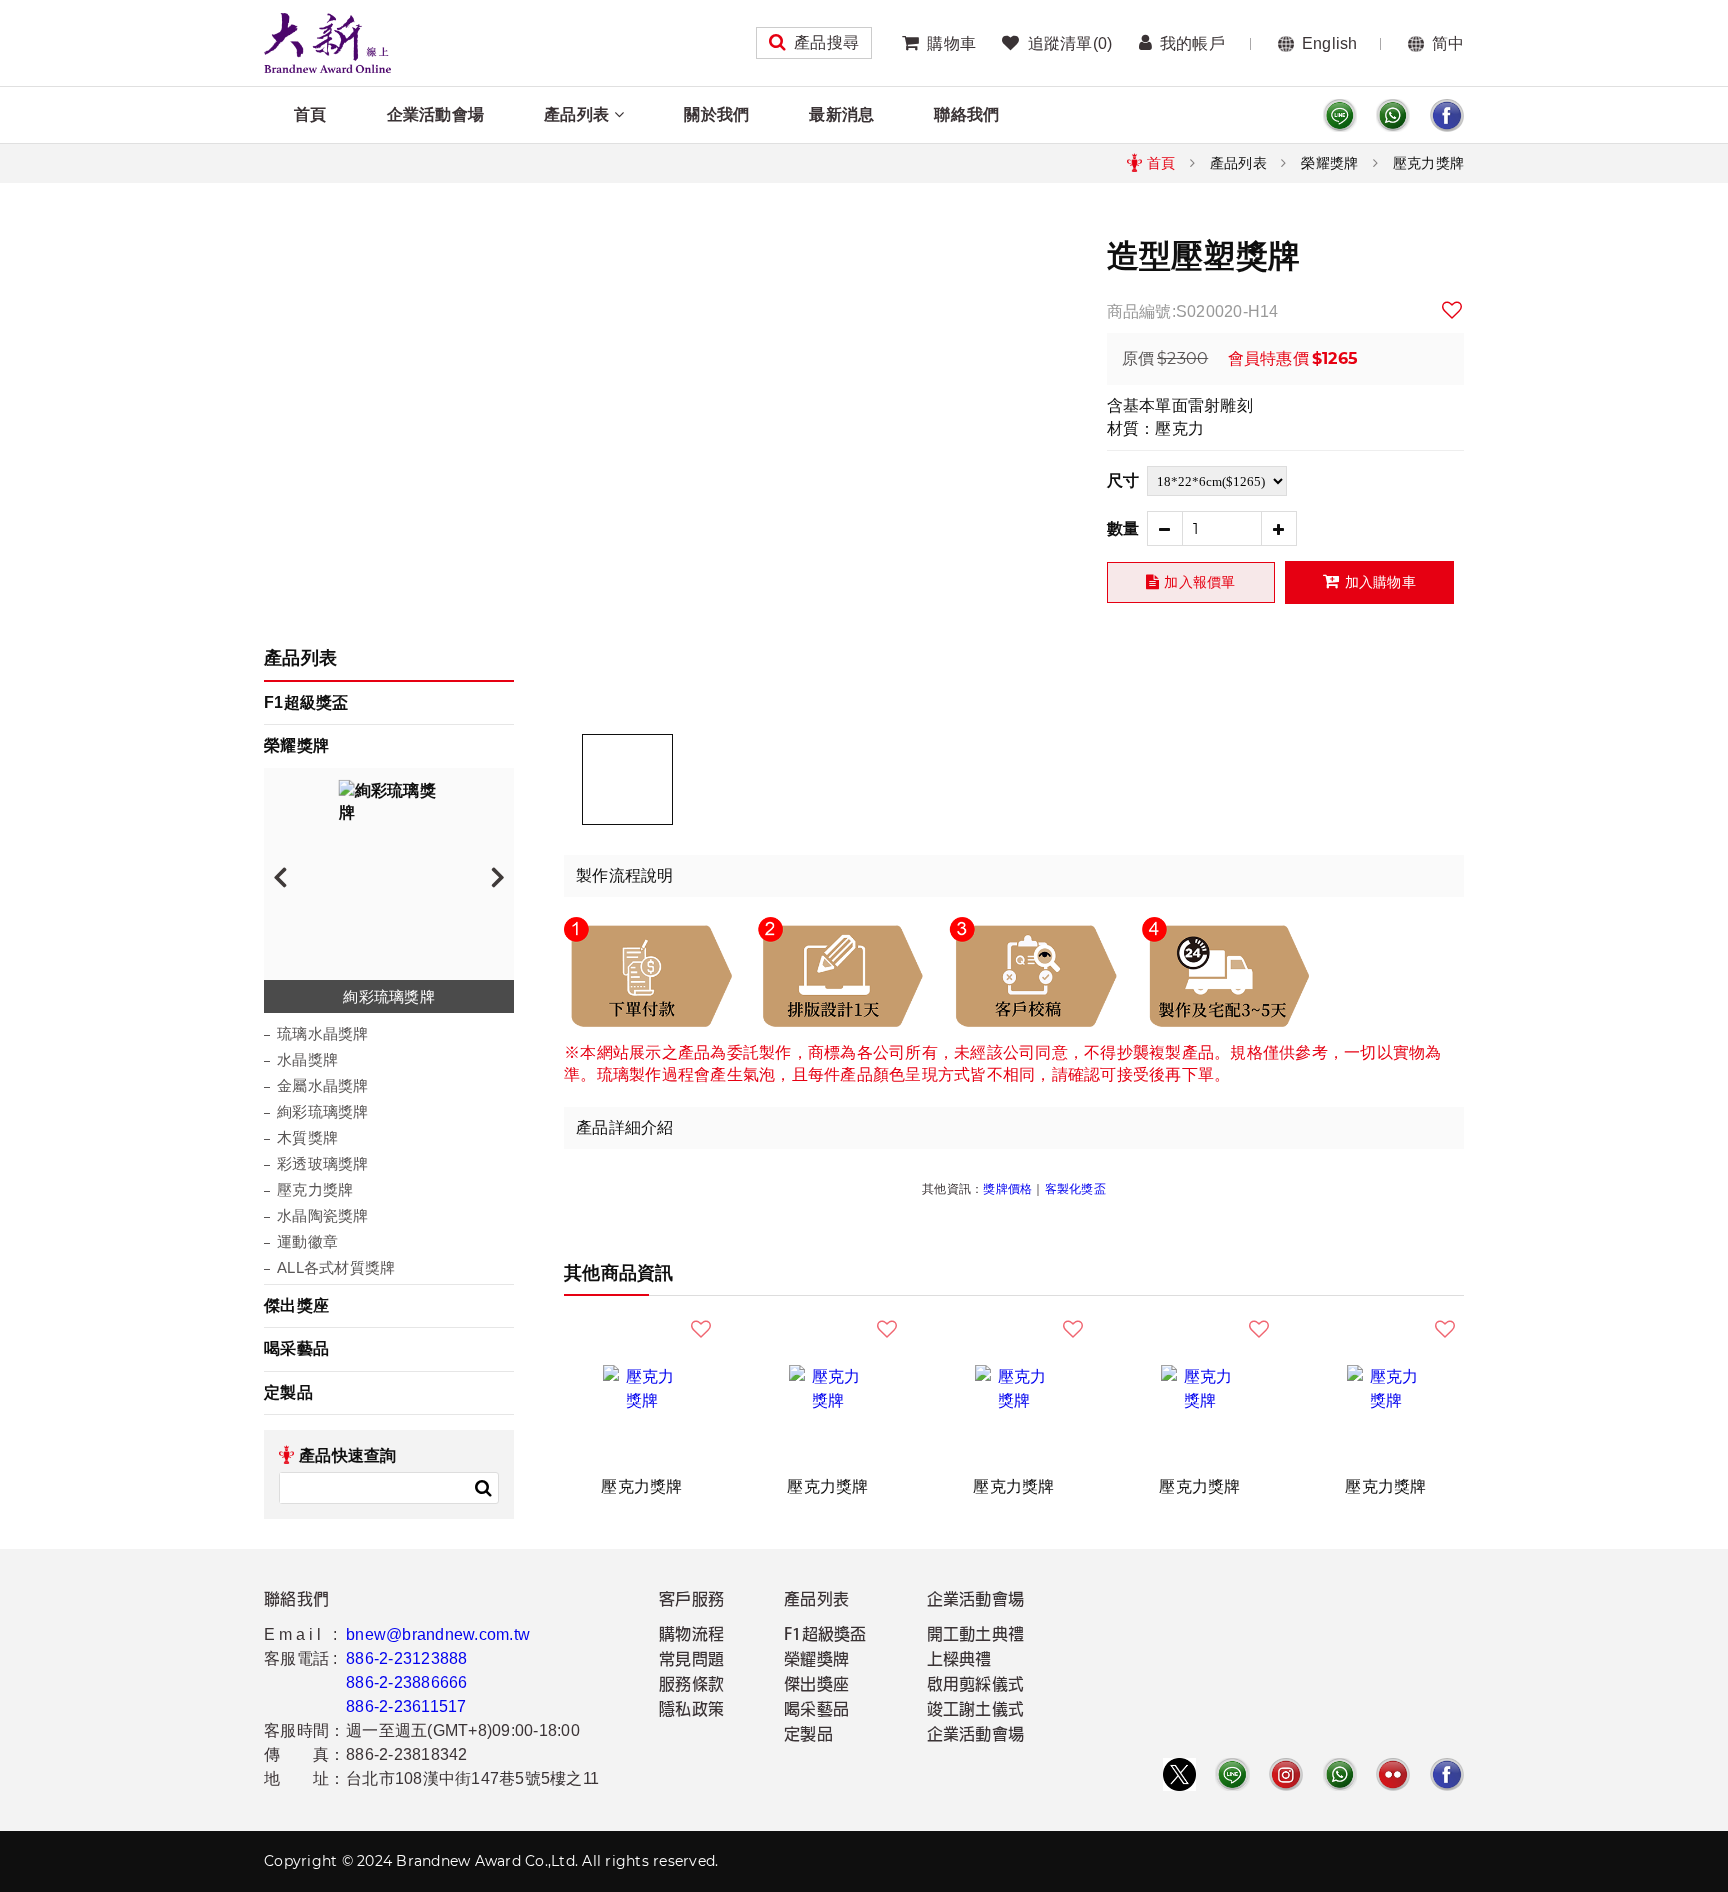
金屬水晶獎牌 (323, 1085)
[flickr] (1393, 1774)
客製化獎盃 (1075, 1189)
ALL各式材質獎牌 (336, 1267)
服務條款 (691, 1686)
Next (498, 876)
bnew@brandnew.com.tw (438, 1634)
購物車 (951, 43)
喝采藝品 (296, 1348)
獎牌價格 (1007, 1189)
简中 (1448, 43)
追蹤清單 (1070, 43)
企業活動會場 (436, 114)
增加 (1279, 528)
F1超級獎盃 (306, 702)
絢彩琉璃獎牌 (323, 1111)
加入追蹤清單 (1453, 310)
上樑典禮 (959, 1661)
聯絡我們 (966, 114)
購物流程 (691, 1636)
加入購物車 (1380, 582)
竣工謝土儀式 (976, 1711)
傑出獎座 (296, 1305)
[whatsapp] (1393, 115)
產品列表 (576, 114)
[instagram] (1286, 1774)
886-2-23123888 (407, 1658)
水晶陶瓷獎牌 (323, 1215)
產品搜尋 (826, 42)
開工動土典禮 (976, 1636)
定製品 (288, 1392)
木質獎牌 (307, 1137)
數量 (1123, 528)
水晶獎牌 (307, 1059)
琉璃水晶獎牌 (323, 1033)
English (1330, 43)
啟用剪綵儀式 (976, 1686)
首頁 (310, 114)
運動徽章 (307, 1241)
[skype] (1447, 115)
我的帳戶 (1192, 43)
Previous (280, 876)
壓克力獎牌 (1428, 163)
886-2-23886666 (407, 1682)
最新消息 (841, 114)
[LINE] (1340, 115)
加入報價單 (1199, 582)
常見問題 (691, 1661)
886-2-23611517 (406, 1706)
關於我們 (716, 114)
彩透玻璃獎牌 (323, 1163)
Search (483, 1488)
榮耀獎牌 (1329, 163)
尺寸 (1123, 480)
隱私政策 (691, 1711)
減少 (1164, 528)
